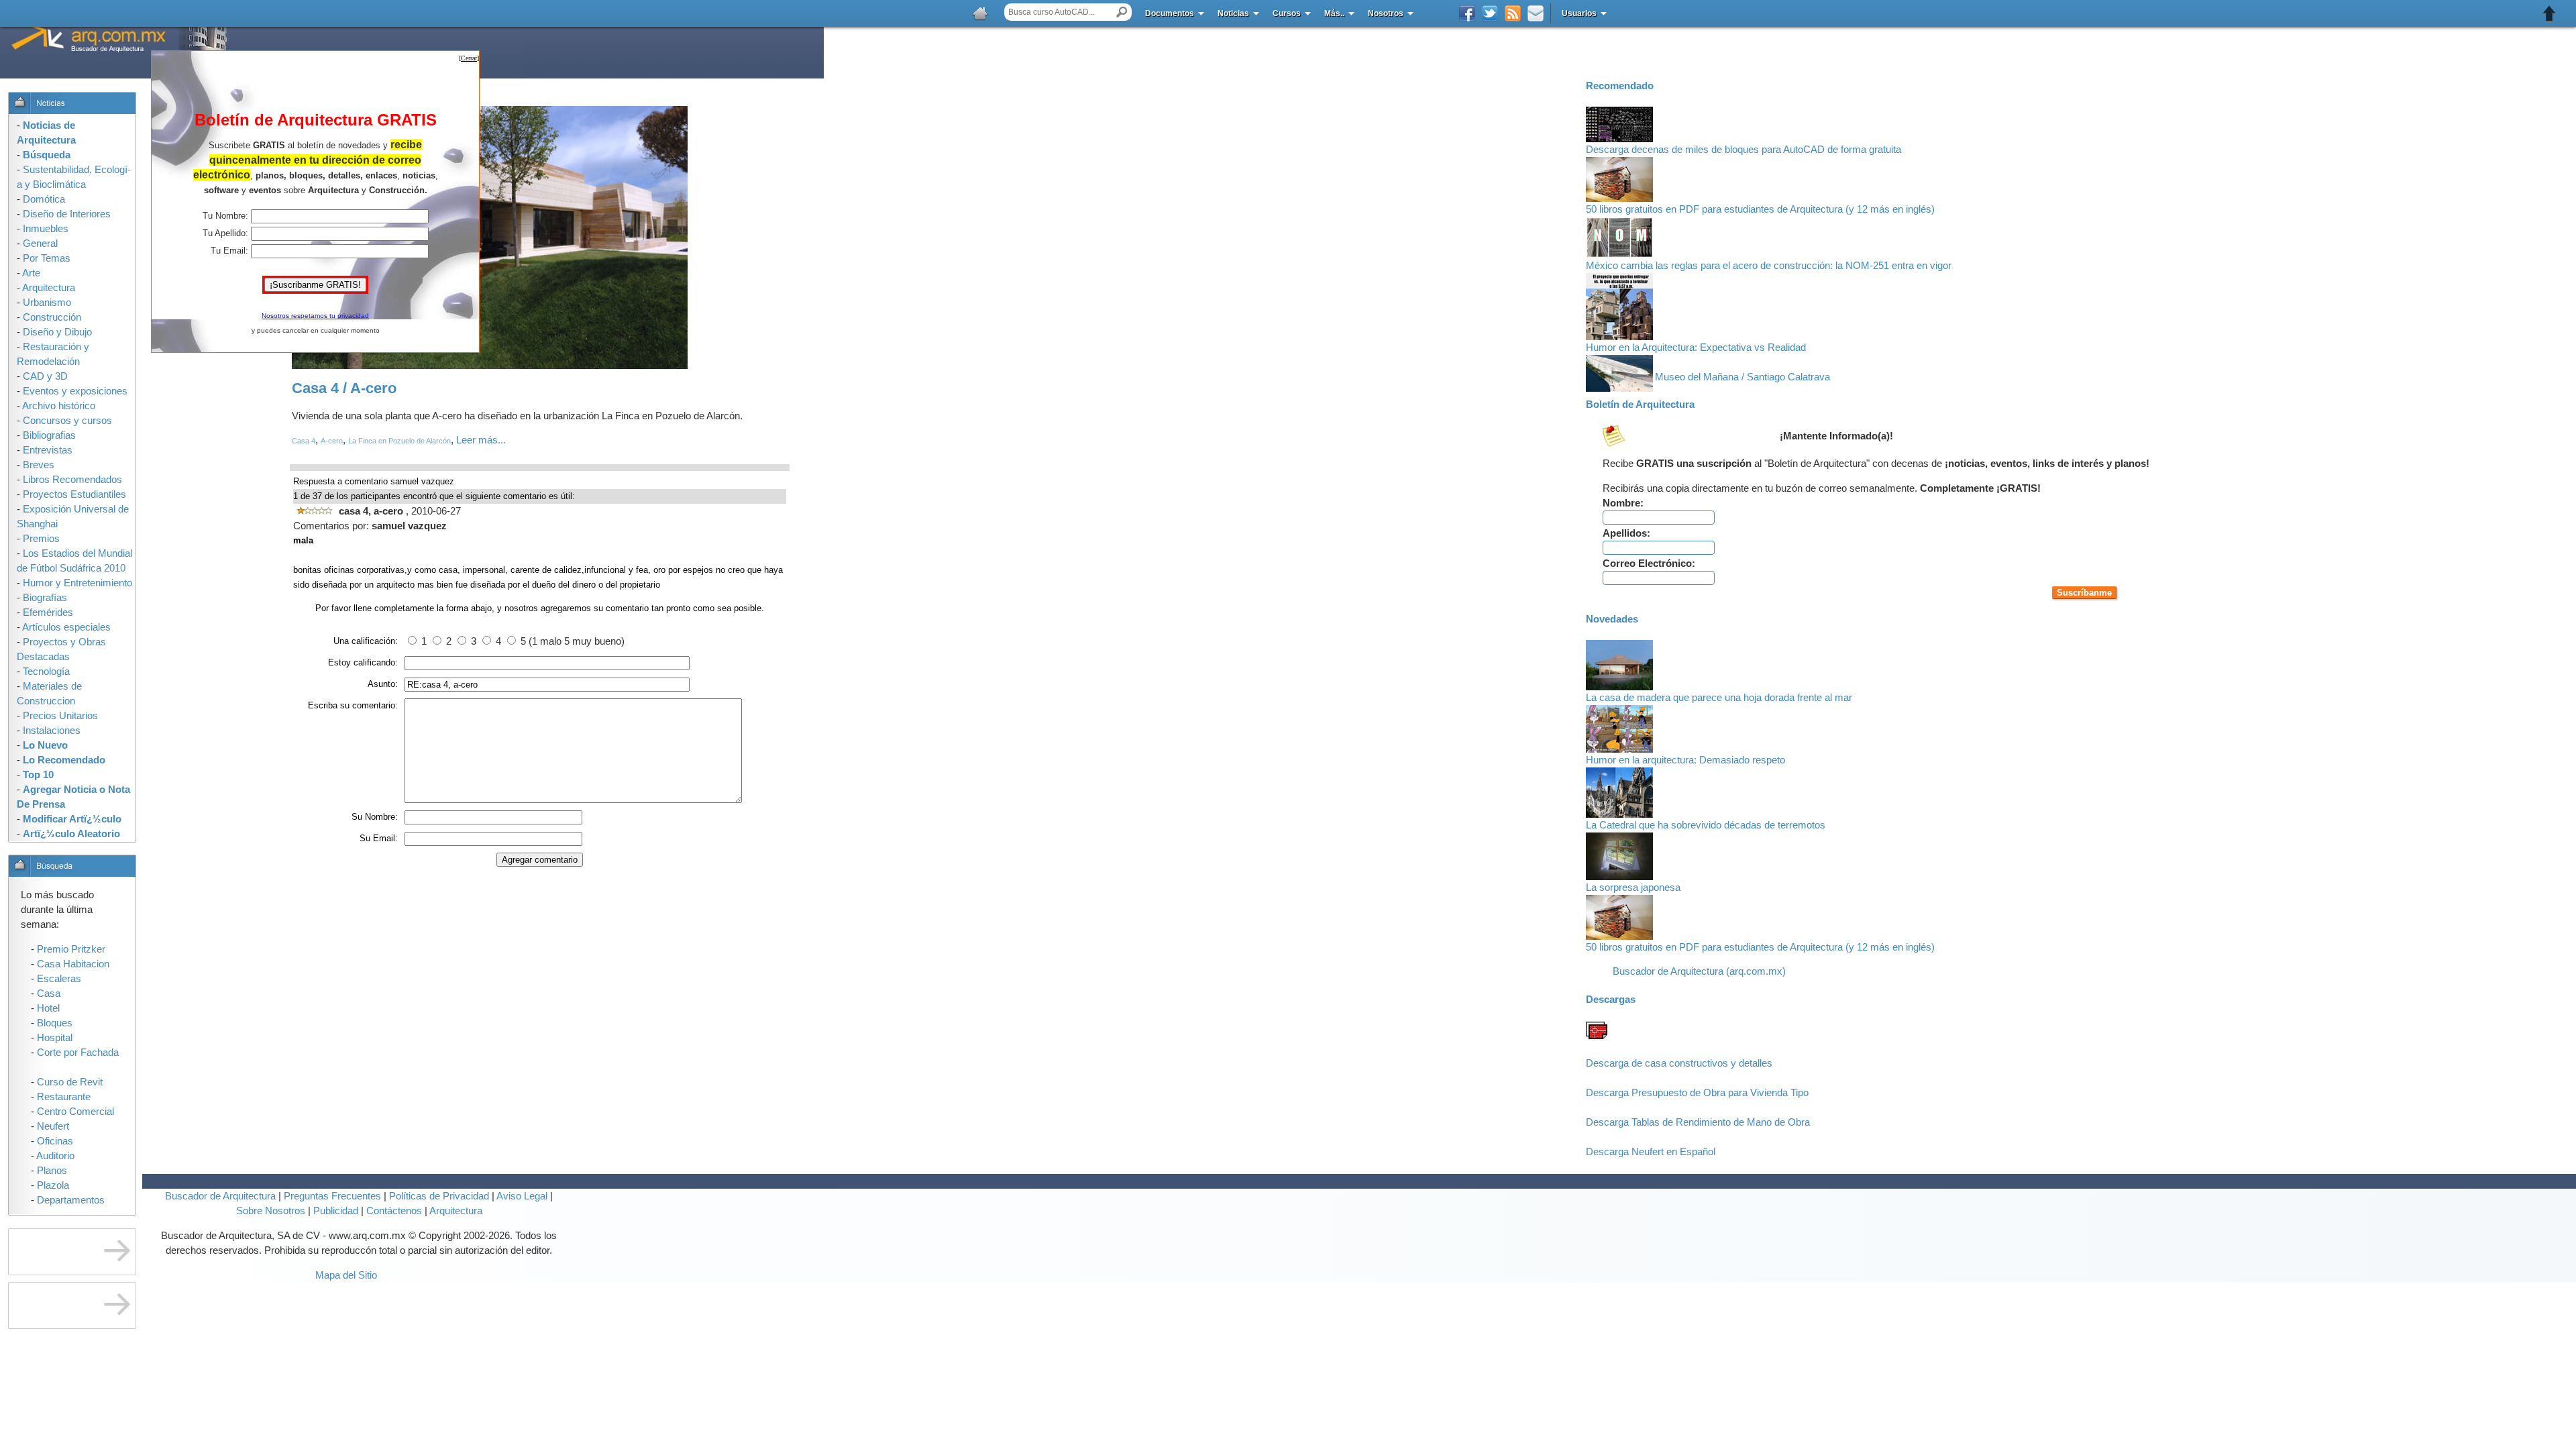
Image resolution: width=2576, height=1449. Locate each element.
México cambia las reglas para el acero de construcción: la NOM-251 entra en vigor (1769, 266)
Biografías (45, 598)
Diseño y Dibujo (57, 332)
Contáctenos (394, 1211)
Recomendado (1620, 86)
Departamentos (71, 1200)
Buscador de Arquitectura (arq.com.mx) (1699, 971)
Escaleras (59, 979)
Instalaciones (52, 731)
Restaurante (64, 1097)
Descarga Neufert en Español (1651, 1152)
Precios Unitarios (60, 716)
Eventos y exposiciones (75, 391)
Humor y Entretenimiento (77, 583)
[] (469, 58)
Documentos (1170, 13)
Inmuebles (46, 229)
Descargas (1611, 1000)
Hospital (55, 1038)
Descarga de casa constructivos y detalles (1679, 1063)
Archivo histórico (59, 406)
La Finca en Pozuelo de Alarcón (399, 441)
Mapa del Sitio (346, 1275)
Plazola (53, 1185)
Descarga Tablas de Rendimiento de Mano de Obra (1698, 1122)
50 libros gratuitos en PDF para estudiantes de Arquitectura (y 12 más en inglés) (1760, 209)
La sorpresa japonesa (1633, 888)
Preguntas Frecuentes (331, 1196)
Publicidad (336, 1211)
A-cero (332, 441)
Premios (41, 539)
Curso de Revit (70, 1082)
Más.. (1334, 13)
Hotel (48, 1008)
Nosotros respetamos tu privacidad (315, 316)
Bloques (55, 1023)
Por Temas (47, 258)
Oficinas (55, 1141)
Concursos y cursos (67, 421)
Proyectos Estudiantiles (74, 494)
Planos (52, 1171)
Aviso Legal (522, 1196)
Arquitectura (456, 1211)
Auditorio (55, 1156)
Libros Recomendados (72, 480)
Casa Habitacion (73, 964)
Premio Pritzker (71, 949)
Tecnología (46, 672)
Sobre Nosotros (271, 1211)
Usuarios (1579, 13)
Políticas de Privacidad (439, 1196)
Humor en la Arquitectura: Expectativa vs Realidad (1696, 347)
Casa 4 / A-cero (344, 388)
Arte (31, 273)
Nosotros (1386, 13)
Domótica (44, 199)
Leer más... (481, 440)
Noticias (1233, 13)
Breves (39, 465)
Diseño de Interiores (67, 214)
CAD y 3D (45, 376)
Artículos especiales (66, 627)
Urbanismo (47, 303)
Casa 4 (304, 441)
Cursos (1287, 13)
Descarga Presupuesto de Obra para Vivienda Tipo (1697, 1093)
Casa (49, 994)
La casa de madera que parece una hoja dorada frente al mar (1719, 698)
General (40, 244)
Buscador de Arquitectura (220, 1196)
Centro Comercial (75, 1112)
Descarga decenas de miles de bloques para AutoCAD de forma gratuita (1743, 150)
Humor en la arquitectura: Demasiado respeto (1685, 760)
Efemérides (48, 612)
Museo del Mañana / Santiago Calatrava (1742, 377)
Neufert (53, 1126)
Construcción (52, 317)
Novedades (1612, 619)
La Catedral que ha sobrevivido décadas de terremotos (1706, 825)
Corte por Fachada (78, 1053)
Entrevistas (48, 450)
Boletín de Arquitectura (1640, 405)
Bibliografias (49, 435)
